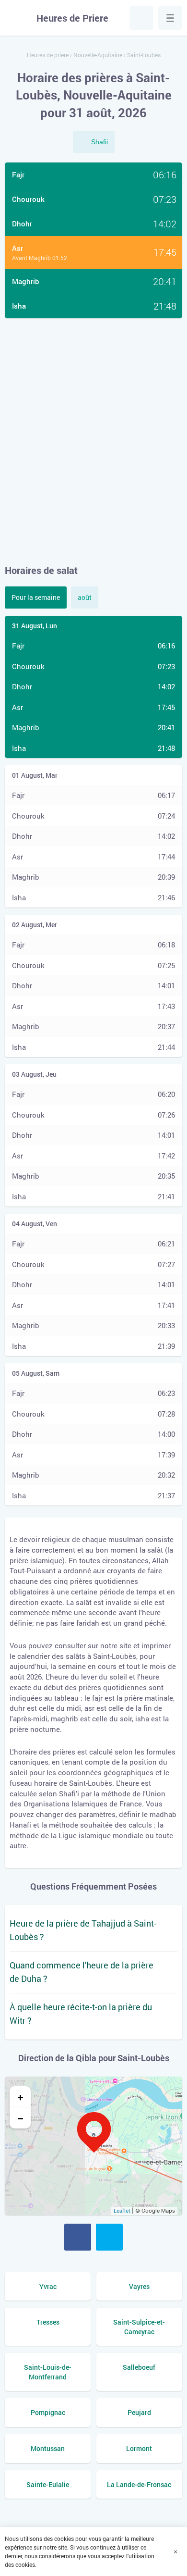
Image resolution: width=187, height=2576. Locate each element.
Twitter (109, 2237)
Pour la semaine (36, 597)
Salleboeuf (139, 2367)
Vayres (139, 2286)
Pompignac (48, 2412)
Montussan (48, 2448)
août (85, 597)
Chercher (141, 18)
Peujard (139, 2412)
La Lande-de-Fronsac (139, 2484)
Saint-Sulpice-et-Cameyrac (139, 2327)
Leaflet (122, 2211)
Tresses (48, 2322)
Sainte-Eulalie (48, 2484)
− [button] (20, 2118)
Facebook (78, 2237)
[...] (170, 18)
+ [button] (20, 2097)
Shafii (99, 142)
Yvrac (48, 2286)
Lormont (139, 2448)
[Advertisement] (93, 441)
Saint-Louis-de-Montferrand (48, 2372)
